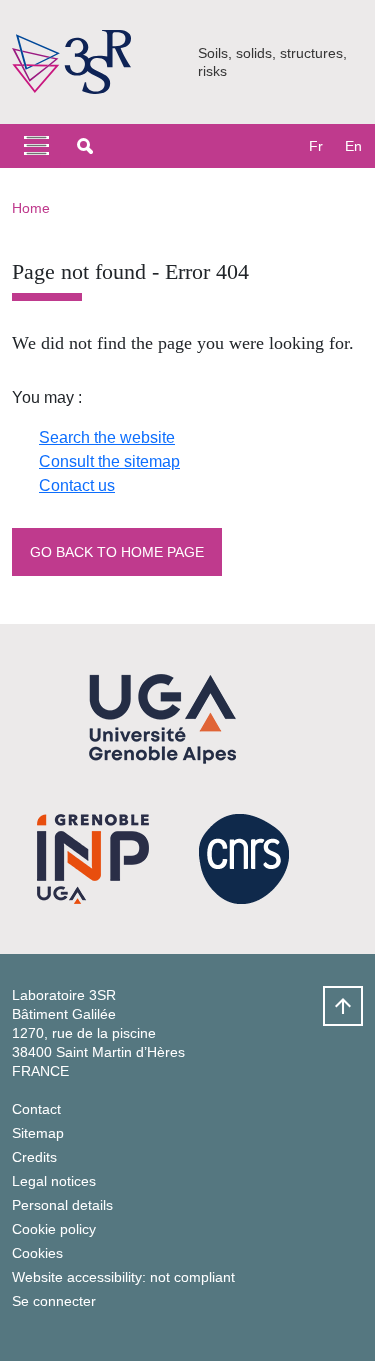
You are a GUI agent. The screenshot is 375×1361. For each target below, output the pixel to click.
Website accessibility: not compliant (123, 1277)
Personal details (62, 1205)
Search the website (107, 437)
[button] (85, 146)
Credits (34, 1157)
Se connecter (54, 1301)
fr (316, 146)
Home (31, 208)
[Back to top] (343, 1006)
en (353, 146)
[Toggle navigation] (36, 146)
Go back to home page (117, 552)
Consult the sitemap (109, 461)
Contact (36, 1109)
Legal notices (54, 1181)
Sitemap (38, 1133)
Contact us (77, 485)
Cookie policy (54, 1229)
